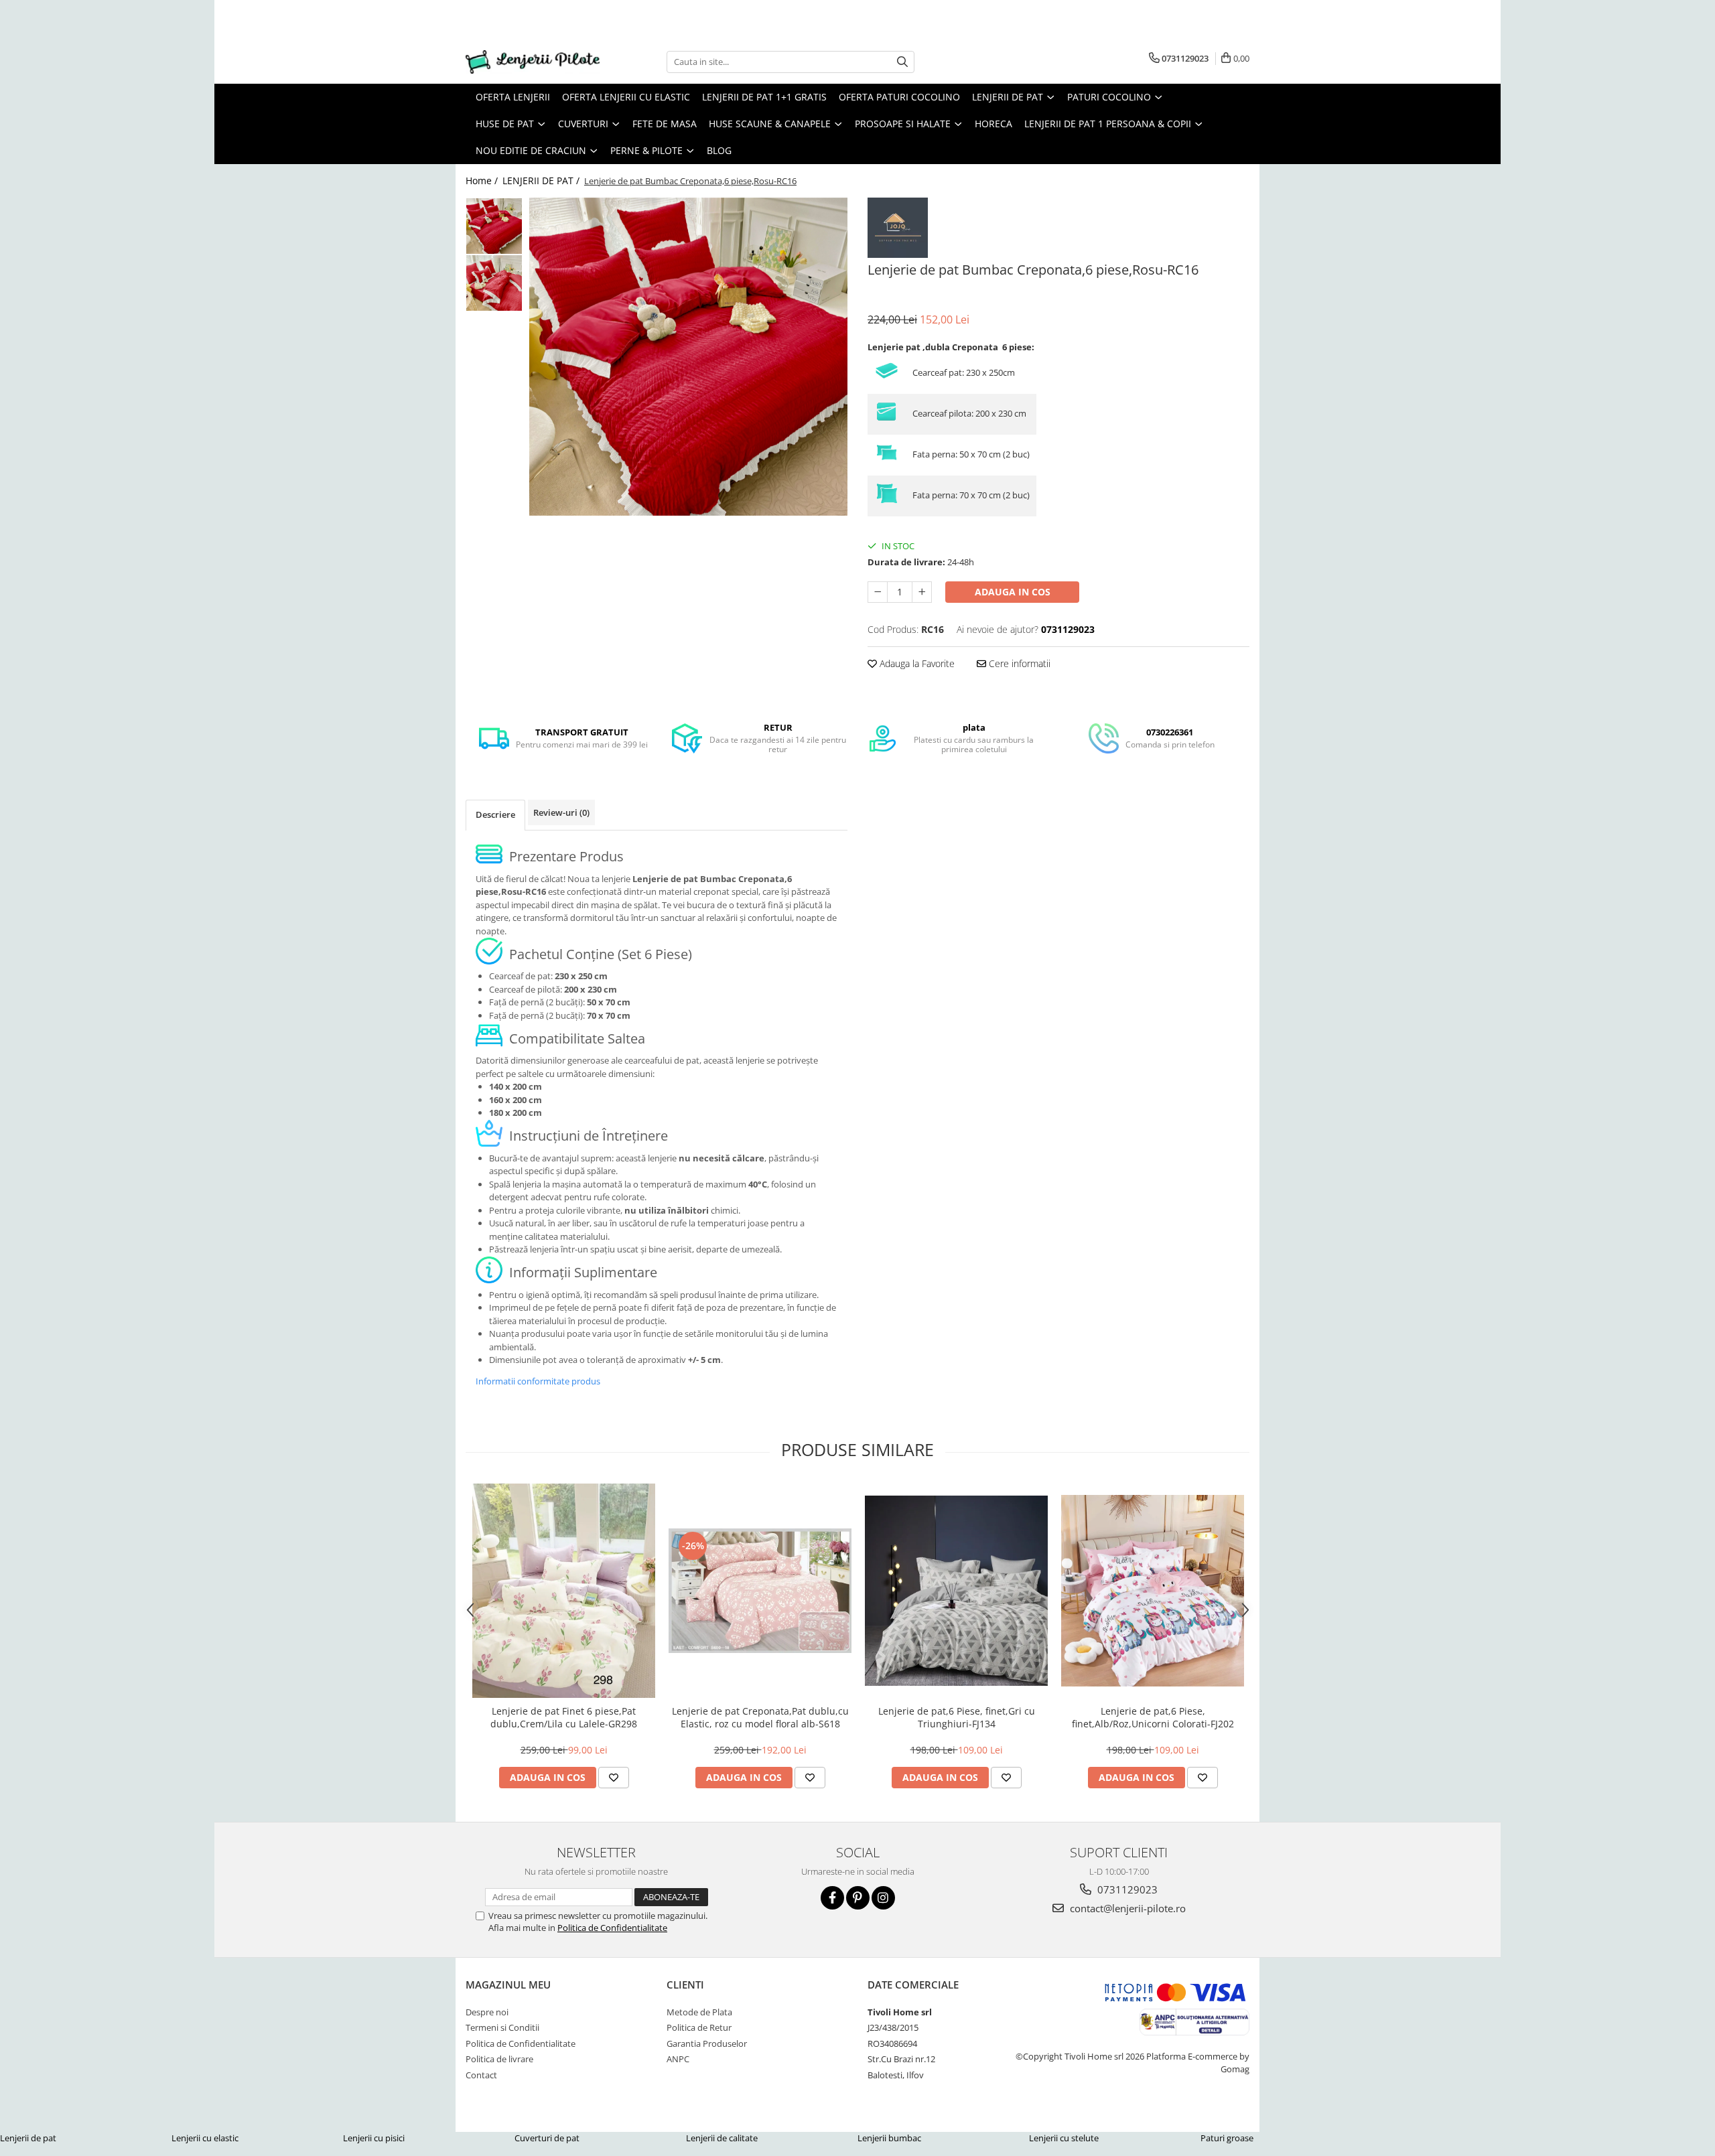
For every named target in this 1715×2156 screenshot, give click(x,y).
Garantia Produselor (707, 2043)
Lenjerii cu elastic (205, 2138)
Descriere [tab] (495, 814)
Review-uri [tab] (561, 812)
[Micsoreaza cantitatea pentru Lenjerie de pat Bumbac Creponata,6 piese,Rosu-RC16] (878, 592)
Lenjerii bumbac (889, 2138)
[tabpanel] (688, 357)
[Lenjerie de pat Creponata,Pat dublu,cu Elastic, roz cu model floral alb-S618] (760, 1591)
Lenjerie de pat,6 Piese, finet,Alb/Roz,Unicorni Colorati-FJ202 (1153, 1717)
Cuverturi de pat (547, 2138)
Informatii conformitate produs (538, 1381)
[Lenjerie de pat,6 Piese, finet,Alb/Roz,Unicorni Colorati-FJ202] (1153, 1591)
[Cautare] (902, 62)
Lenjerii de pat (28, 2138)
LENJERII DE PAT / (542, 181)
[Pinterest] (858, 1898)
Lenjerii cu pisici (374, 2138)
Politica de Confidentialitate (612, 1928)
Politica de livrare (499, 2059)
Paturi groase (1227, 2138)
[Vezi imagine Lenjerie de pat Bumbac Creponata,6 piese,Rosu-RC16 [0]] (494, 226)
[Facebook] (832, 1898)
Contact (481, 2075)
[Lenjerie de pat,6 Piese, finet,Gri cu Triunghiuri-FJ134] (956, 1591)
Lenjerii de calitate (722, 2138)
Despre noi (487, 2012)
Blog (719, 150)
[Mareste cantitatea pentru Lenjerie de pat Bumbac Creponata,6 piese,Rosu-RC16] (922, 592)
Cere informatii (1018, 663)
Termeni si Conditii (502, 2027)
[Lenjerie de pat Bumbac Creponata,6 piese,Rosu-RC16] (688, 357)
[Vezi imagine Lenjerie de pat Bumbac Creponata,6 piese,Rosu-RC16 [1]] (494, 283)
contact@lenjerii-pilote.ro (1126, 1908)
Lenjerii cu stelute (1064, 2138)
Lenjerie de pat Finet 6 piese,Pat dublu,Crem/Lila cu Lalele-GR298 (564, 1717)
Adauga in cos (1013, 592)
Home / (483, 181)
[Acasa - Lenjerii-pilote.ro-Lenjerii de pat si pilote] (533, 62)
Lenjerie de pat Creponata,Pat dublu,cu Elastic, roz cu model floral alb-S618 (760, 1717)
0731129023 (1126, 1889)
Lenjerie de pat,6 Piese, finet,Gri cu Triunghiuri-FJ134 (957, 1717)
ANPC (678, 2059)
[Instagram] (883, 1898)
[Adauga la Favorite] (614, 1778)
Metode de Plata (699, 2012)
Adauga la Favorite (916, 663)
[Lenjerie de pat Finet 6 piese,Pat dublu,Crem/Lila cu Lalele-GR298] (564, 1591)
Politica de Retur (699, 2027)
